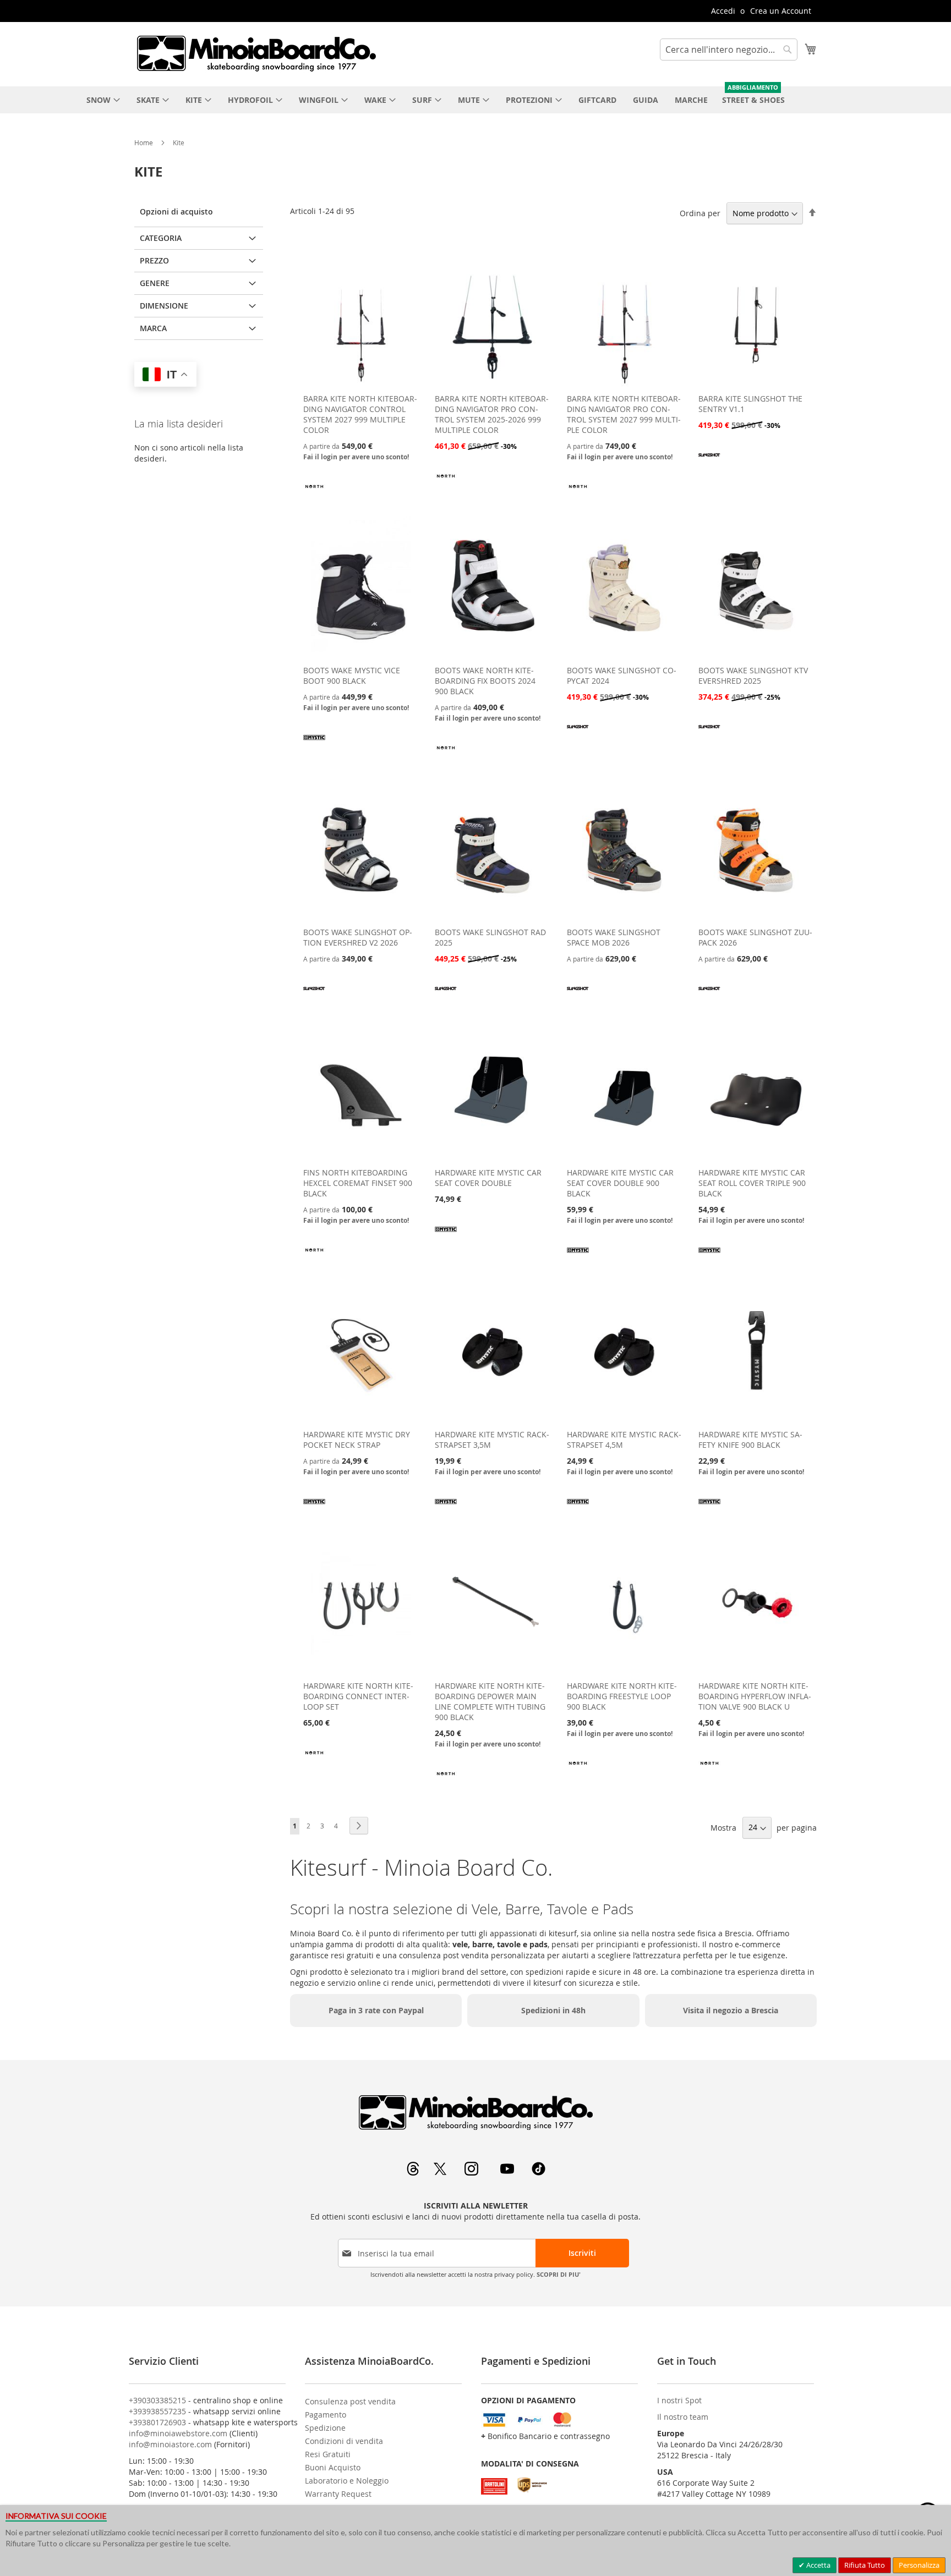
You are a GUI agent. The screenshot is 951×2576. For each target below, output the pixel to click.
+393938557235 (157, 2411)
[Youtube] (508, 2173)
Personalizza (919, 2565)
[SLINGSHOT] (709, 463)
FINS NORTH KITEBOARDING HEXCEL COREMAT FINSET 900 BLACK (358, 1183)
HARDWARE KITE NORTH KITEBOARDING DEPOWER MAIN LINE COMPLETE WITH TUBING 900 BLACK (490, 1701)
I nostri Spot (679, 2400)
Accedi (723, 11)
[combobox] (729, 50)
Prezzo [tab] (154, 260)
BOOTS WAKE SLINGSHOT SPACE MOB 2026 (614, 937)
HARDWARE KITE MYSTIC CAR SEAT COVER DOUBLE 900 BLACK (620, 1183)
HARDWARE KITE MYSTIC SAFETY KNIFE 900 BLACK (750, 1440)
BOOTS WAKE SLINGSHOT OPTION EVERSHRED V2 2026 (358, 937)
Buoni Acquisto (333, 2467)
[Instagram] (472, 2173)
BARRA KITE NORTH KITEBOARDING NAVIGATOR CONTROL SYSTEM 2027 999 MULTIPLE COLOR (360, 414)
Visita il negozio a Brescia (731, 2010)
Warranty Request (338, 2494)
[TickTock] (539, 2173)
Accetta (818, 2565)
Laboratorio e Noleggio (347, 2481)
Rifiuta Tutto (865, 2565)
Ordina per (700, 213)
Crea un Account (781, 11)
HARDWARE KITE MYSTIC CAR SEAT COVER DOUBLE (488, 1178)
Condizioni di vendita (344, 2441)
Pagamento (326, 2415)
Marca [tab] (153, 328)
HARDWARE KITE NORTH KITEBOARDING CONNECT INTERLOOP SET (358, 1696)
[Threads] (414, 2173)
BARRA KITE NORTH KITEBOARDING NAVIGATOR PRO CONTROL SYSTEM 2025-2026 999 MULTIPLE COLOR (492, 414)
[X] (441, 2173)
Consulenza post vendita (350, 2401)
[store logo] (256, 53)
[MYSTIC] (314, 745)
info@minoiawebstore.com (178, 2433)
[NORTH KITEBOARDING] (314, 494)
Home (144, 142)
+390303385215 (157, 2400)
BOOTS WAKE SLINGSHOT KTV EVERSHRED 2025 (753, 675)
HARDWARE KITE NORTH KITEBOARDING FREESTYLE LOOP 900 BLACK (622, 1696)
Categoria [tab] (161, 238)
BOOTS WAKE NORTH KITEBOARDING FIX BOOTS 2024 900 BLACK (485, 681)
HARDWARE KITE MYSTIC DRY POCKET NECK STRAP (357, 1440)
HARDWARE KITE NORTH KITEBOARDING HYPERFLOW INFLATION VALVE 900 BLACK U (755, 1696)
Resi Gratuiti (328, 2454)
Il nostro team (683, 2417)
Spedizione (325, 2428)
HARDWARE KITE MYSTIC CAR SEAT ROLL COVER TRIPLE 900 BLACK (752, 1183)
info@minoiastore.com (170, 2444)
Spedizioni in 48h (553, 2010)
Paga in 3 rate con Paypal (376, 2010)
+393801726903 (157, 2422)
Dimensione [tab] (164, 306)
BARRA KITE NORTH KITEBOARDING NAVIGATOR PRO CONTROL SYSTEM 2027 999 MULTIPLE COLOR (624, 414)
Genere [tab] (155, 283)
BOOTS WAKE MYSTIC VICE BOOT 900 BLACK (352, 675)
